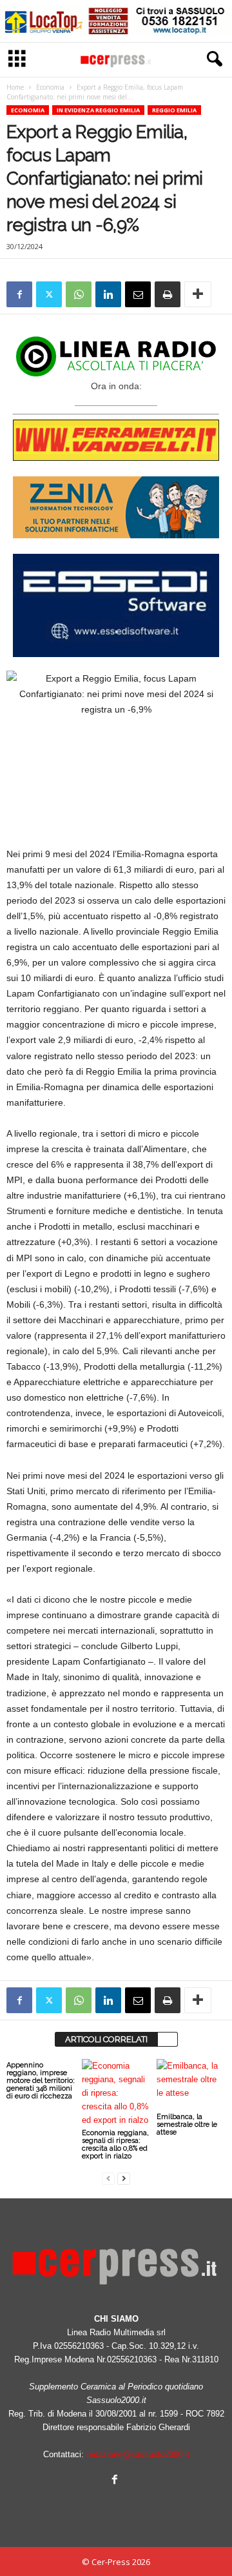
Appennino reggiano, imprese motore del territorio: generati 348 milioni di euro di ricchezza (41, 2081)
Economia (50, 87)
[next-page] (124, 2178)
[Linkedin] (108, 294)
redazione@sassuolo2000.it (138, 2454)
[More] (198, 294)
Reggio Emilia (174, 110)
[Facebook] (19, 294)
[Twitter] (49, 294)
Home (15, 87)
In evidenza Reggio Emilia (98, 110)
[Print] (168, 294)
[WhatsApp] (79, 294)
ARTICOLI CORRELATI (106, 2039)
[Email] (138, 294)
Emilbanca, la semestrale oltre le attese (187, 2125)
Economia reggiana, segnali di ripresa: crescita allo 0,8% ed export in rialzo (115, 2145)
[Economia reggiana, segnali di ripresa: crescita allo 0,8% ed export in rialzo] (116, 2093)
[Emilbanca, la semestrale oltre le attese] (191, 2085)
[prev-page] (108, 2178)
